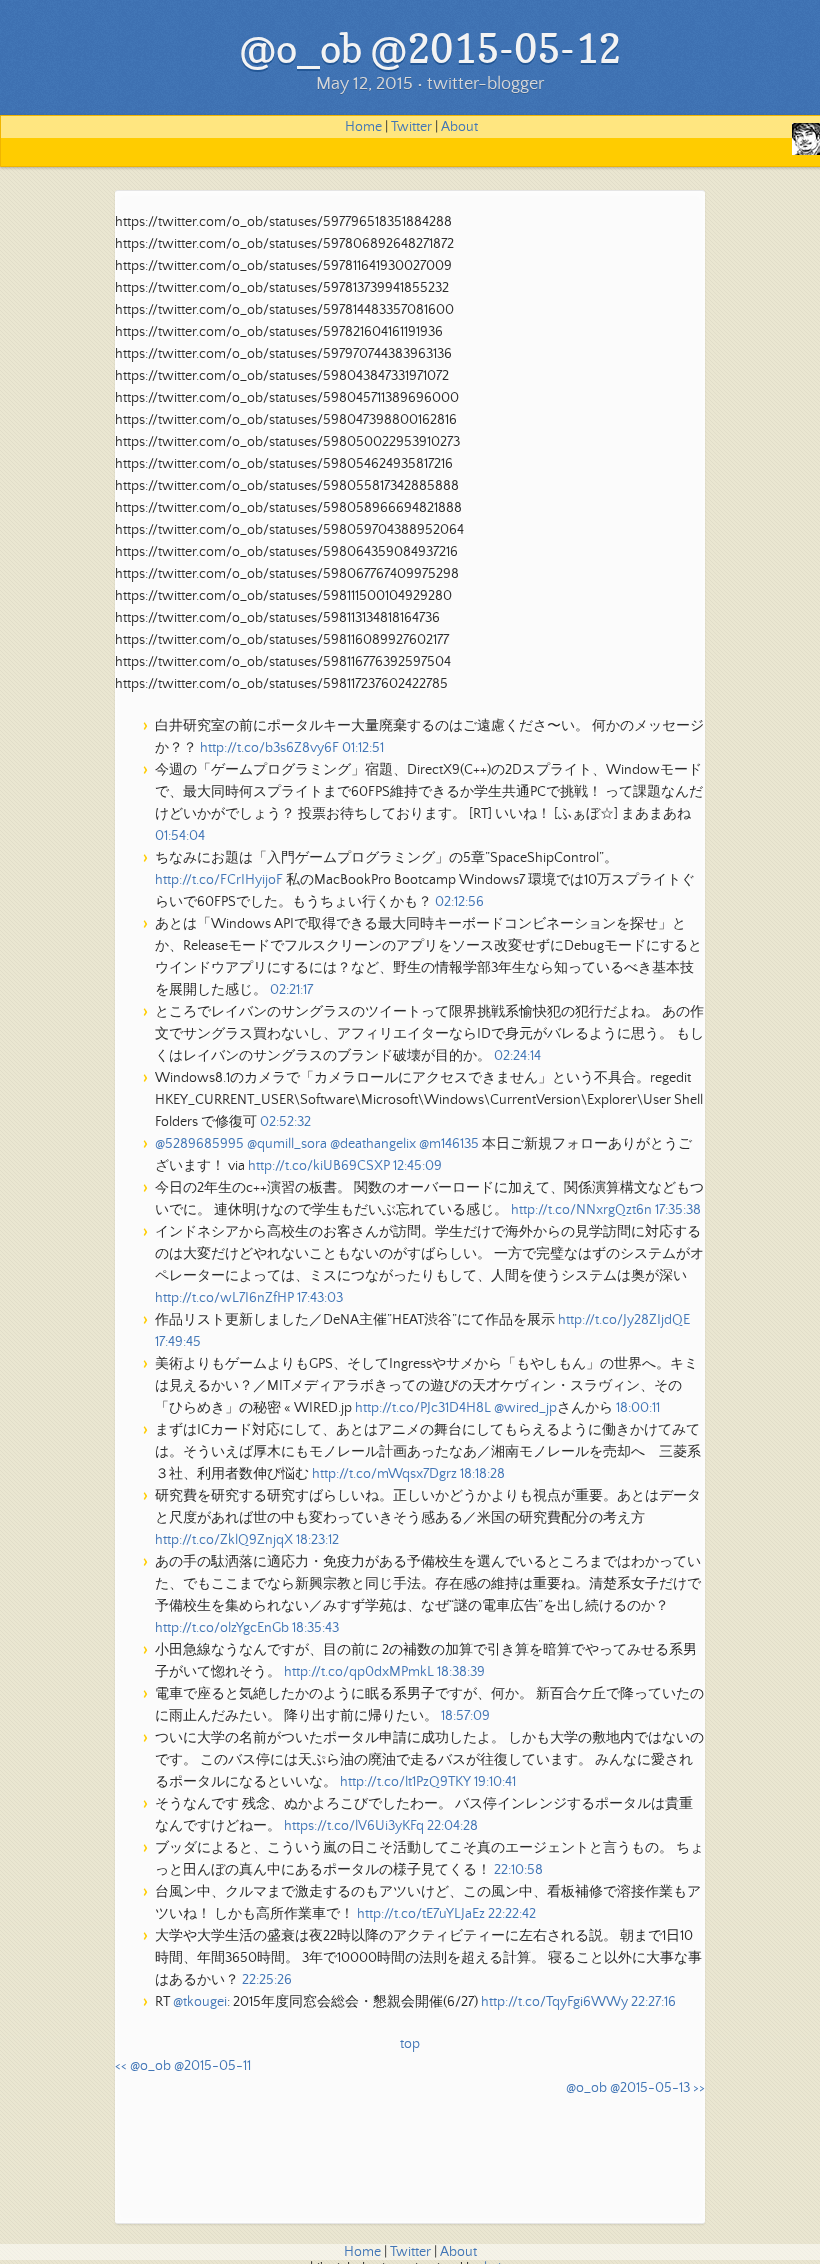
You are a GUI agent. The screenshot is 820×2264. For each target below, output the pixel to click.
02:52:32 (285, 1122)
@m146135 (449, 1144)
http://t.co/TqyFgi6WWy (554, 2002)
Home (363, 127)
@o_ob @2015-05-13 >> (635, 2088)
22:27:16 (653, 2002)
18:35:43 (315, 1628)
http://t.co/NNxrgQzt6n (581, 1210)
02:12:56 (459, 902)
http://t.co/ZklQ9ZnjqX (224, 1540)
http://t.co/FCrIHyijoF (219, 880)
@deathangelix (373, 1144)
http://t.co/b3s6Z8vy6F (269, 748)
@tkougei (200, 2002)
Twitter (411, 127)
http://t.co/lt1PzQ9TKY (405, 1782)
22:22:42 (512, 1914)
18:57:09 (465, 1716)
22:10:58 (518, 1870)
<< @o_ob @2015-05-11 (183, 2066)
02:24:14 (517, 1056)
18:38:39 (461, 1672)
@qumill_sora (287, 1144)
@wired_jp (525, 1408)
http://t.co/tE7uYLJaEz (421, 1914)
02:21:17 (291, 990)
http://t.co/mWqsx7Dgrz (384, 1474)
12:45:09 (417, 1166)
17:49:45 (178, 1342)
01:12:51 (363, 748)
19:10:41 (495, 1782)
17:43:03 (320, 1298)
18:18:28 (482, 1474)
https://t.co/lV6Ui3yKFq (354, 1826)
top (410, 2044)
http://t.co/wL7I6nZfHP (224, 1298)
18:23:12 (317, 1540)
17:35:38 (678, 1210)
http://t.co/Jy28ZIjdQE (624, 1320)
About (459, 127)
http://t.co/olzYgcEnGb (222, 1628)
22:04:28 (452, 1826)
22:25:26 (267, 1980)
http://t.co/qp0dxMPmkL (359, 1672)
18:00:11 (638, 1408)
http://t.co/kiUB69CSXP (319, 1166)
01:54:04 (180, 836)
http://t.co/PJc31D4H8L (423, 1408)
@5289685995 (199, 1144)
